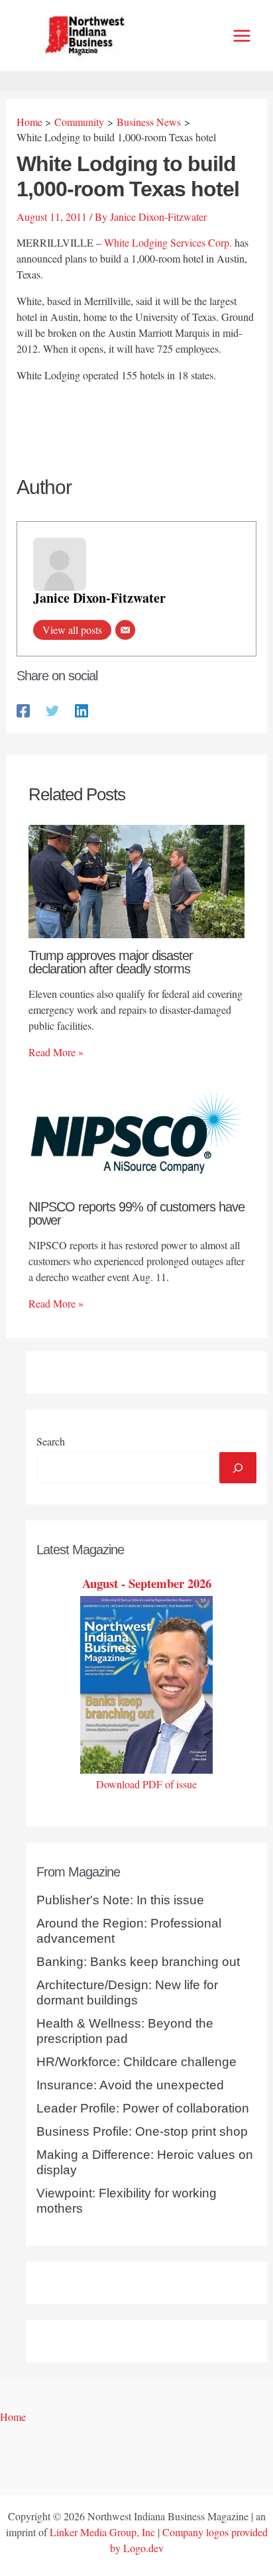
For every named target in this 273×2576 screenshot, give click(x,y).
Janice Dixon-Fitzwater (99, 598)
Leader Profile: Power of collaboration (143, 2108)
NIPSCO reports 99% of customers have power (136, 1213)
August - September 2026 (147, 1583)
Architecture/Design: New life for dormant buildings (127, 1993)
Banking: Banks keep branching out (138, 1962)
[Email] (125, 630)
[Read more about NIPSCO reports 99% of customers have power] (136, 1132)
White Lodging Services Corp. (168, 242)
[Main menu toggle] (242, 36)
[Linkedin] (82, 710)
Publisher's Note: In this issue (120, 1900)
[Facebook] (23, 710)
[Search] (238, 1467)
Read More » (56, 1052)
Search (51, 1441)
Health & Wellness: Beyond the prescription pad (125, 2031)
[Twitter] (52, 710)
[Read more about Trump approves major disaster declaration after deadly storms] (136, 880)
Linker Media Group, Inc (102, 2532)
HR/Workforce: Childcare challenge (136, 2062)
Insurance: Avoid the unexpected (130, 2085)
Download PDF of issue (146, 1784)
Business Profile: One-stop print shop (142, 2131)
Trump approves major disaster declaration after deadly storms (111, 962)
